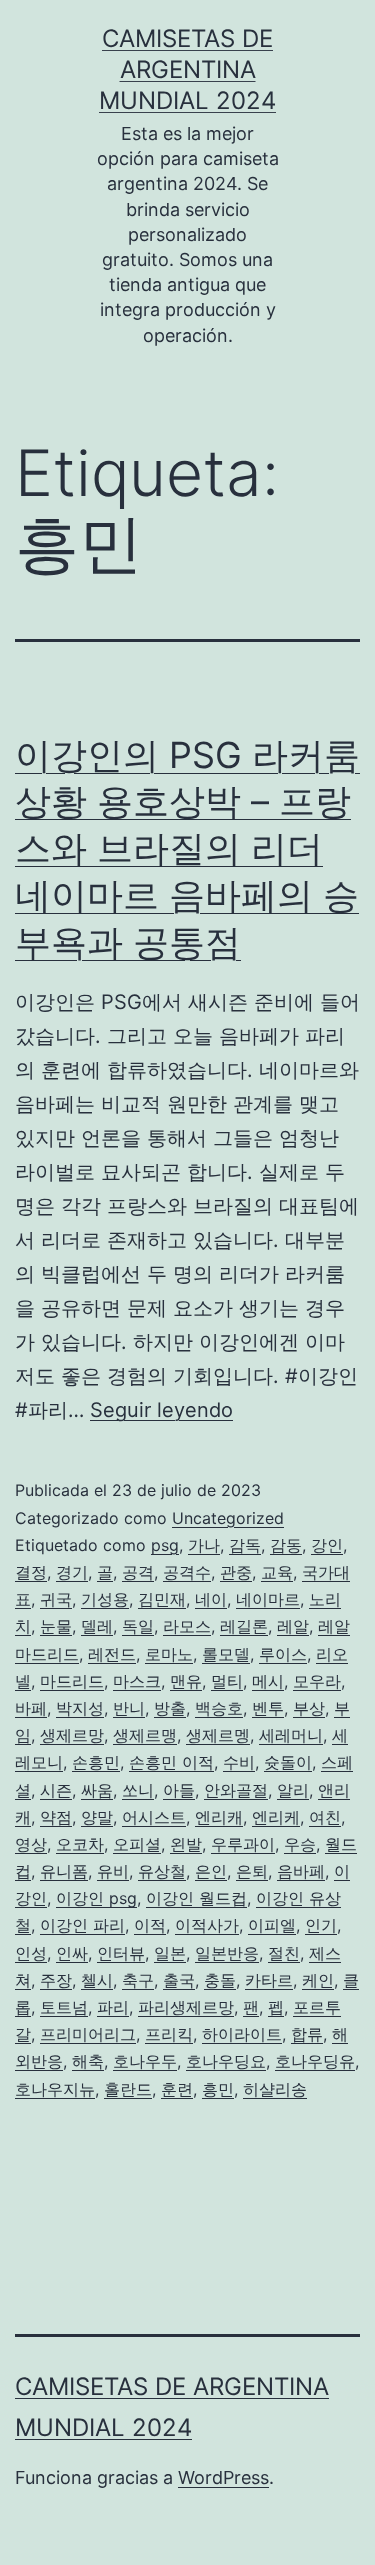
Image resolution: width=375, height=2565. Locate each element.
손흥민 (96, 1762)
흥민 (218, 2089)
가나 (204, 1545)
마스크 (137, 1681)
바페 (31, 1708)
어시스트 (154, 1817)
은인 (211, 1871)
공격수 (187, 1572)
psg (165, 1545)
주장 (56, 1980)
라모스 (187, 1626)
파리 (113, 2007)
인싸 (72, 1953)
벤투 (268, 1708)
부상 (309, 1708)
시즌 (56, 1790)
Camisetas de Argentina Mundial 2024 (187, 69)
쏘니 (138, 1790)
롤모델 (226, 1654)
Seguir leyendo (161, 1410)
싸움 (97, 1790)
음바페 (301, 1871)
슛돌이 (288, 1762)
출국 (179, 1980)
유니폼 (64, 1871)
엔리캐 (219, 1817)
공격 (138, 1572)
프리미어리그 (88, 2034)
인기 (321, 1925)
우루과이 (243, 1844)
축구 (138, 1980)
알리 (293, 1790)
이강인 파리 (82, 1925)
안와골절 (236, 1790)
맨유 (186, 1681)
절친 (284, 1953)
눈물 (56, 1626)
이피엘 (272, 1925)
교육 (277, 1572)
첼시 (97, 1980)
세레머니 (291, 1735)
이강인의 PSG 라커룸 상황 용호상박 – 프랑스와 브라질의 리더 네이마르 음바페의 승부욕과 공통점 (187, 848)
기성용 (105, 1599)
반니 (129, 1708)
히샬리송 (275, 2089)
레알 (293, 1626)
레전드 (112, 1654)
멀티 (227, 1681)
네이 (211, 1599)
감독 (245, 1545)
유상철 (162, 1871)
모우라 (317, 1681)
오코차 (80, 1844)
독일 (138, 1626)
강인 (327, 1545)
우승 (300, 1844)
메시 (268, 1681)
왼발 (186, 1844)
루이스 (283, 1654)
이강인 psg (96, 1898)
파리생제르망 (186, 2007)
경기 (72, 1572)
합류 (307, 2034)
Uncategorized (228, 1518)
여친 (325, 1817)
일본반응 (227, 1953)
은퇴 (252, 1871)
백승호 (219, 1708)
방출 (170, 1708)
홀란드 (128, 2089)
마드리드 (72, 1681)
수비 (239, 1762)
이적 (150, 1925)
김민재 (162, 1599)
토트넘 (64, 2007)
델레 (97, 1626)
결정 (31, 1572)
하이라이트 (242, 2034)
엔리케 (276, 1817)
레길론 (244, 1626)
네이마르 (268, 1599)
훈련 (177, 2089)
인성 (31, 1953)
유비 (113, 1871)
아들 (179, 1790)
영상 (31, 1844)
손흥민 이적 (171, 1762)
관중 (236, 1572)
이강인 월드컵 (196, 1898)
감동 (286, 1545)
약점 (56, 1817)
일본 (170, 1953)
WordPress (223, 2477)
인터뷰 (121, 1953)
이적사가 (207, 1925)
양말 (97, 1817)
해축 (88, 2061)
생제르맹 (145, 1735)
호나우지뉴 (55, 2089)
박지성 (80, 1708)
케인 (318, 1980)
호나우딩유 (315, 2061)
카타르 (269, 1980)
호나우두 (145, 2061)
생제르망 (72, 1735)
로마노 (169, 1654)
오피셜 (137, 1844)
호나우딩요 (226, 2061)
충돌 (220, 1980)
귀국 (56, 1599)
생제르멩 (218, 1735)
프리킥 (169, 2034)
